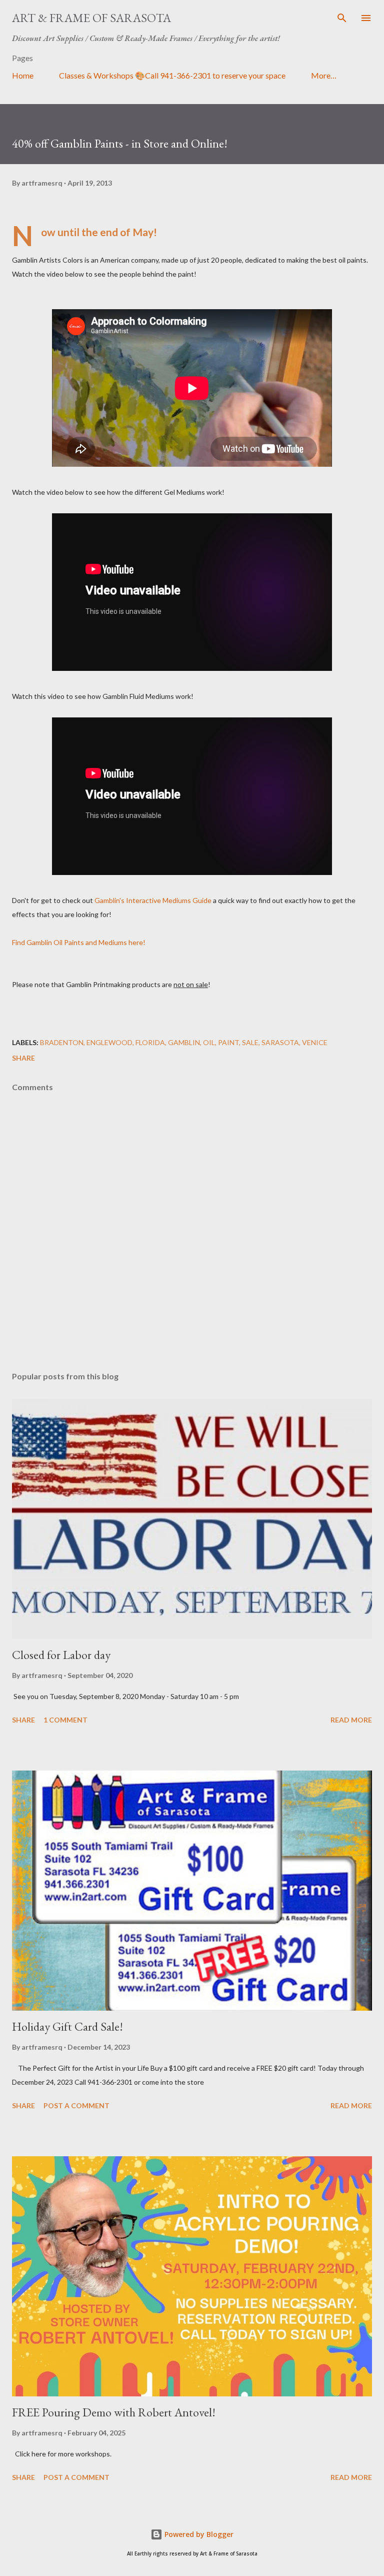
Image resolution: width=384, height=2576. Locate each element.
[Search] (342, 18)
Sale (250, 1042)
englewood (109, 1042)
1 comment (65, 1720)
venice (315, 1042)
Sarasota (280, 1042)
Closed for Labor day (61, 1655)
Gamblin (184, 1042)
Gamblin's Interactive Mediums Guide (153, 900)
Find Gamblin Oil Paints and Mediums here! (79, 942)
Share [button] (23, 1058)
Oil (209, 1042)
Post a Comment (76, 2105)
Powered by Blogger (198, 2534)
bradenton (62, 1042)
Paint (228, 1042)
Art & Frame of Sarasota (91, 18)
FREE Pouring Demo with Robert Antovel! (114, 2412)
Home (23, 75)
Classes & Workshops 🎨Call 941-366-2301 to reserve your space (172, 75)
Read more (351, 1720)
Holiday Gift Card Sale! (67, 2026)
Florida (150, 1042)
